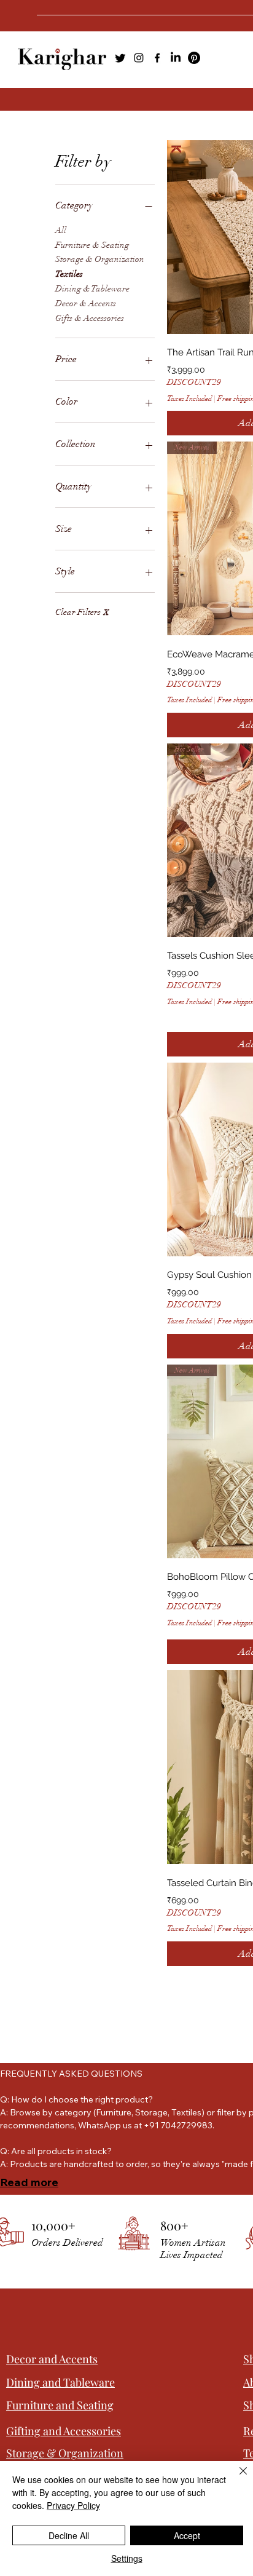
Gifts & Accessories (90, 318)
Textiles (69, 274)
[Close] (236, 2478)
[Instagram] (139, 58)
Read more (29, 2182)
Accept (187, 2535)
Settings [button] (127, 2558)
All (61, 230)
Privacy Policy (73, 2505)
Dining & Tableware (92, 289)
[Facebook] (157, 58)
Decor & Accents (86, 303)
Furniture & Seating (92, 245)
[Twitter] (120, 58)
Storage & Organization (100, 259)
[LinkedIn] (176, 58)
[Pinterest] (194, 58)
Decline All (69, 2535)
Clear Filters (82, 612)
